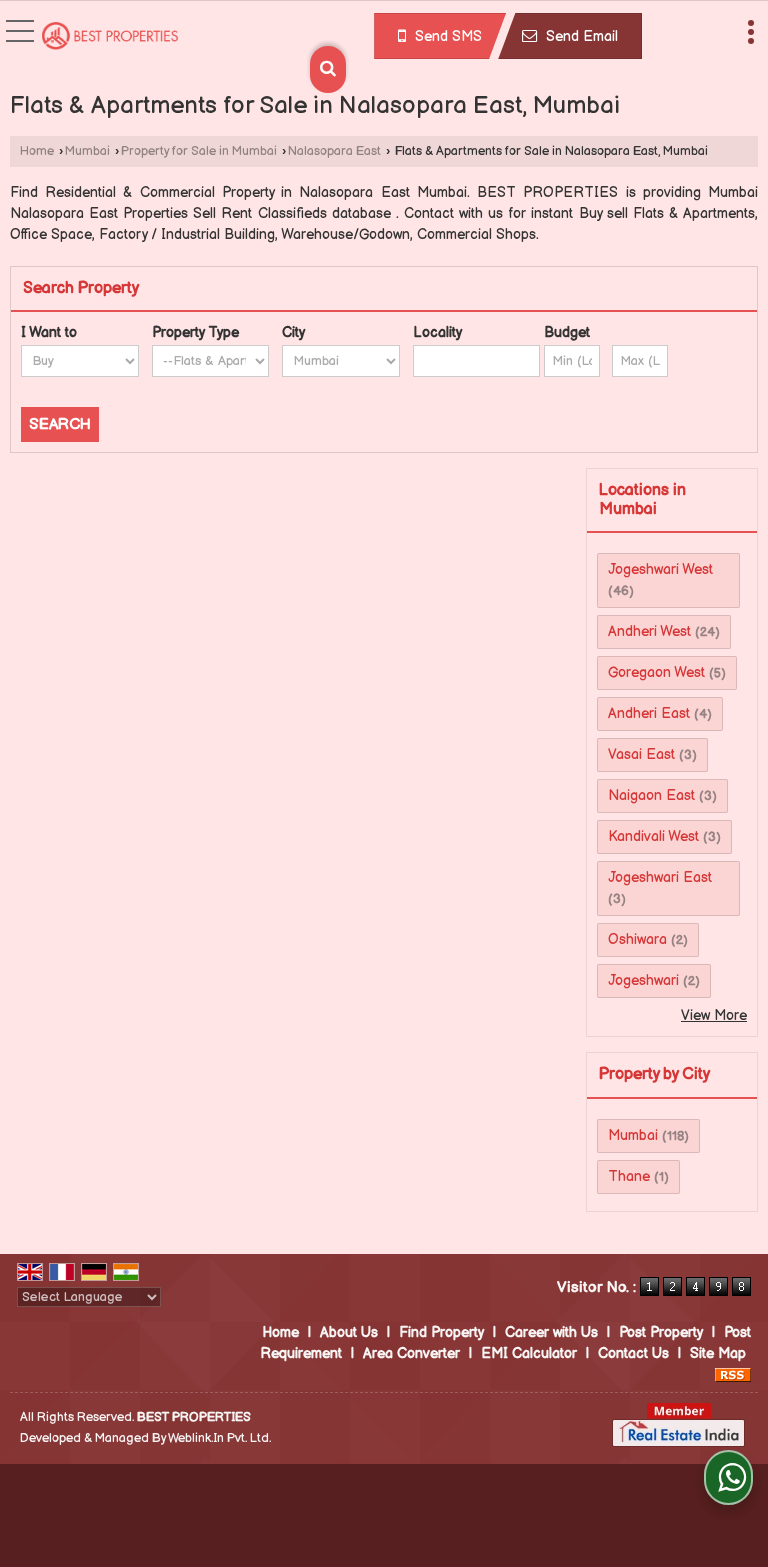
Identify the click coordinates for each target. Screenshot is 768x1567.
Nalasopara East (334, 151)
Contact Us (633, 1353)
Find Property (441, 1332)
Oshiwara (637, 939)
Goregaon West (656, 672)
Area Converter (411, 1353)
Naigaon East (651, 795)
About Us (349, 1332)
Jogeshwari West (660, 569)
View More (714, 1015)
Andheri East (649, 713)
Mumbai (87, 151)
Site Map (718, 1353)
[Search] (328, 69)
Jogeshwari (643, 980)
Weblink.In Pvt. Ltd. (219, 1438)
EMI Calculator (529, 1353)
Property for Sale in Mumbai (199, 151)
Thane (629, 1176)
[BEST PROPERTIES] (110, 38)
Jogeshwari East (660, 877)
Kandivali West (653, 836)
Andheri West (649, 631)
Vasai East (641, 754)
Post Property (661, 1332)
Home (37, 151)
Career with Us (551, 1332)
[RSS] (733, 1374)
